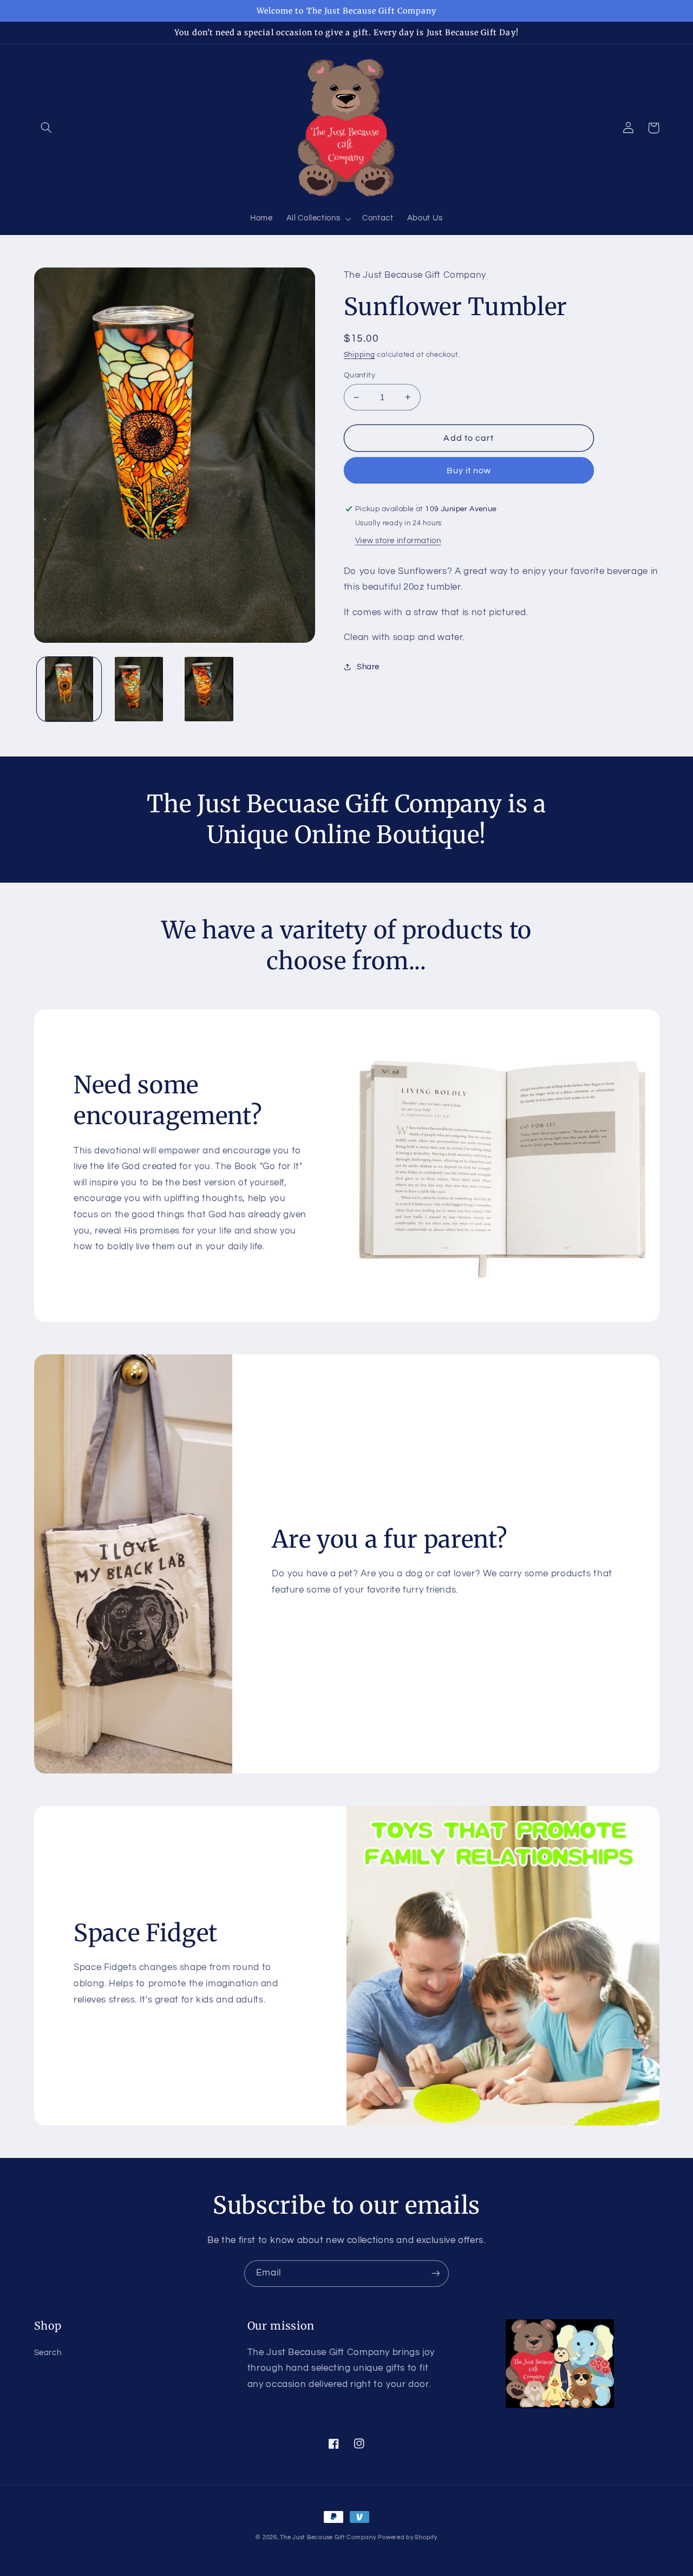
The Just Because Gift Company (328, 2537)
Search (48, 2353)
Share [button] (368, 667)
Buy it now (469, 471)
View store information (398, 541)
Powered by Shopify (407, 2537)
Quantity (359, 375)
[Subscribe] (436, 2274)
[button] (47, 128)
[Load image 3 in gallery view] (209, 689)
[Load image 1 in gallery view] (69, 689)
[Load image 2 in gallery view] (139, 689)
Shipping (359, 355)
